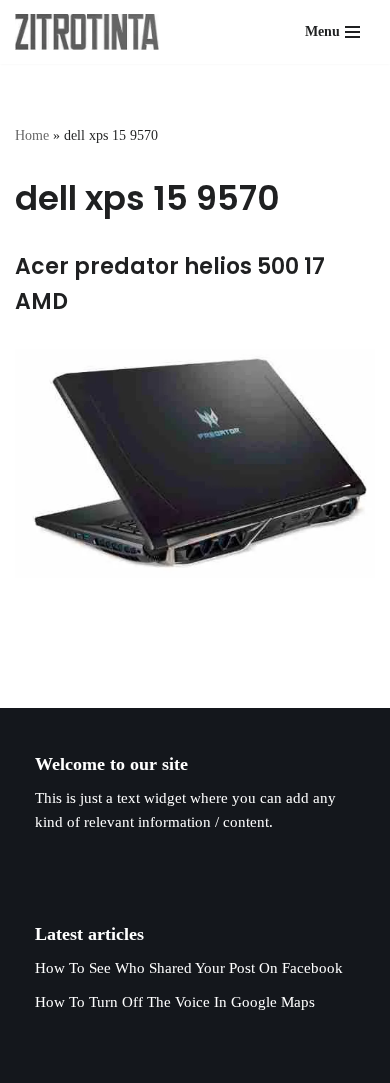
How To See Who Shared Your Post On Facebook (189, 968)
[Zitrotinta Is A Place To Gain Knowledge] (92, 32)
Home (32, 135)
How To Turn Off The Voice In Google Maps (175, 1002)
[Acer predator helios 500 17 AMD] (195, 463)
